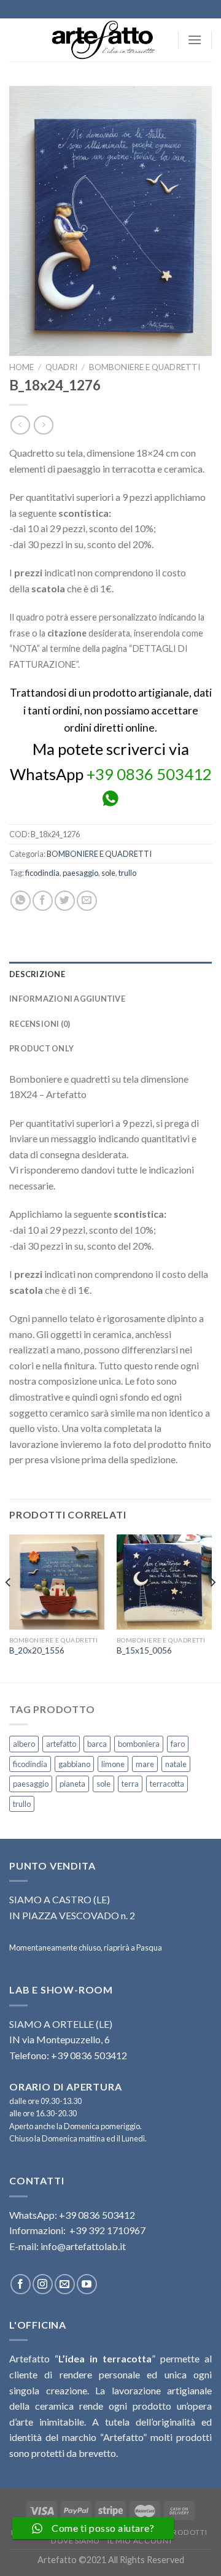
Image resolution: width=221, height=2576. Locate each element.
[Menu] (195, 40)
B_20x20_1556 (37, 1650)
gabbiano (74, 1764)
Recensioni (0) (40, 1024)
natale (176, 1764)
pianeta (72, 1784)
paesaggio (80, 873)
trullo (127, 873)
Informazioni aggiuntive (67, 999)
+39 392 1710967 (107, 2230)
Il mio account (140, 2541)
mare (145, 1764)
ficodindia (42, 873)
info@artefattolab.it (83, 2246)
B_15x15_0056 (144, 1650)
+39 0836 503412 (149, 774)
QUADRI (61, 367)
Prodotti (187, 2532)
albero (24, 1744)
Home (21, 367)
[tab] (110, 974)
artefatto (61, 1744)
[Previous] (9, 1607)
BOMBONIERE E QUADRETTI (145, 367)
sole (108, 873)
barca (97, 1744)
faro (178, 1744)
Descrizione (37, 974)
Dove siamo (76, 2541)
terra (130, 1784)
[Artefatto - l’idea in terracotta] (107, 40)
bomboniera (139, 1744)
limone (113, 1764)
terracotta (167, 1784)
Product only (41, 1048)
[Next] (212, 1607)
